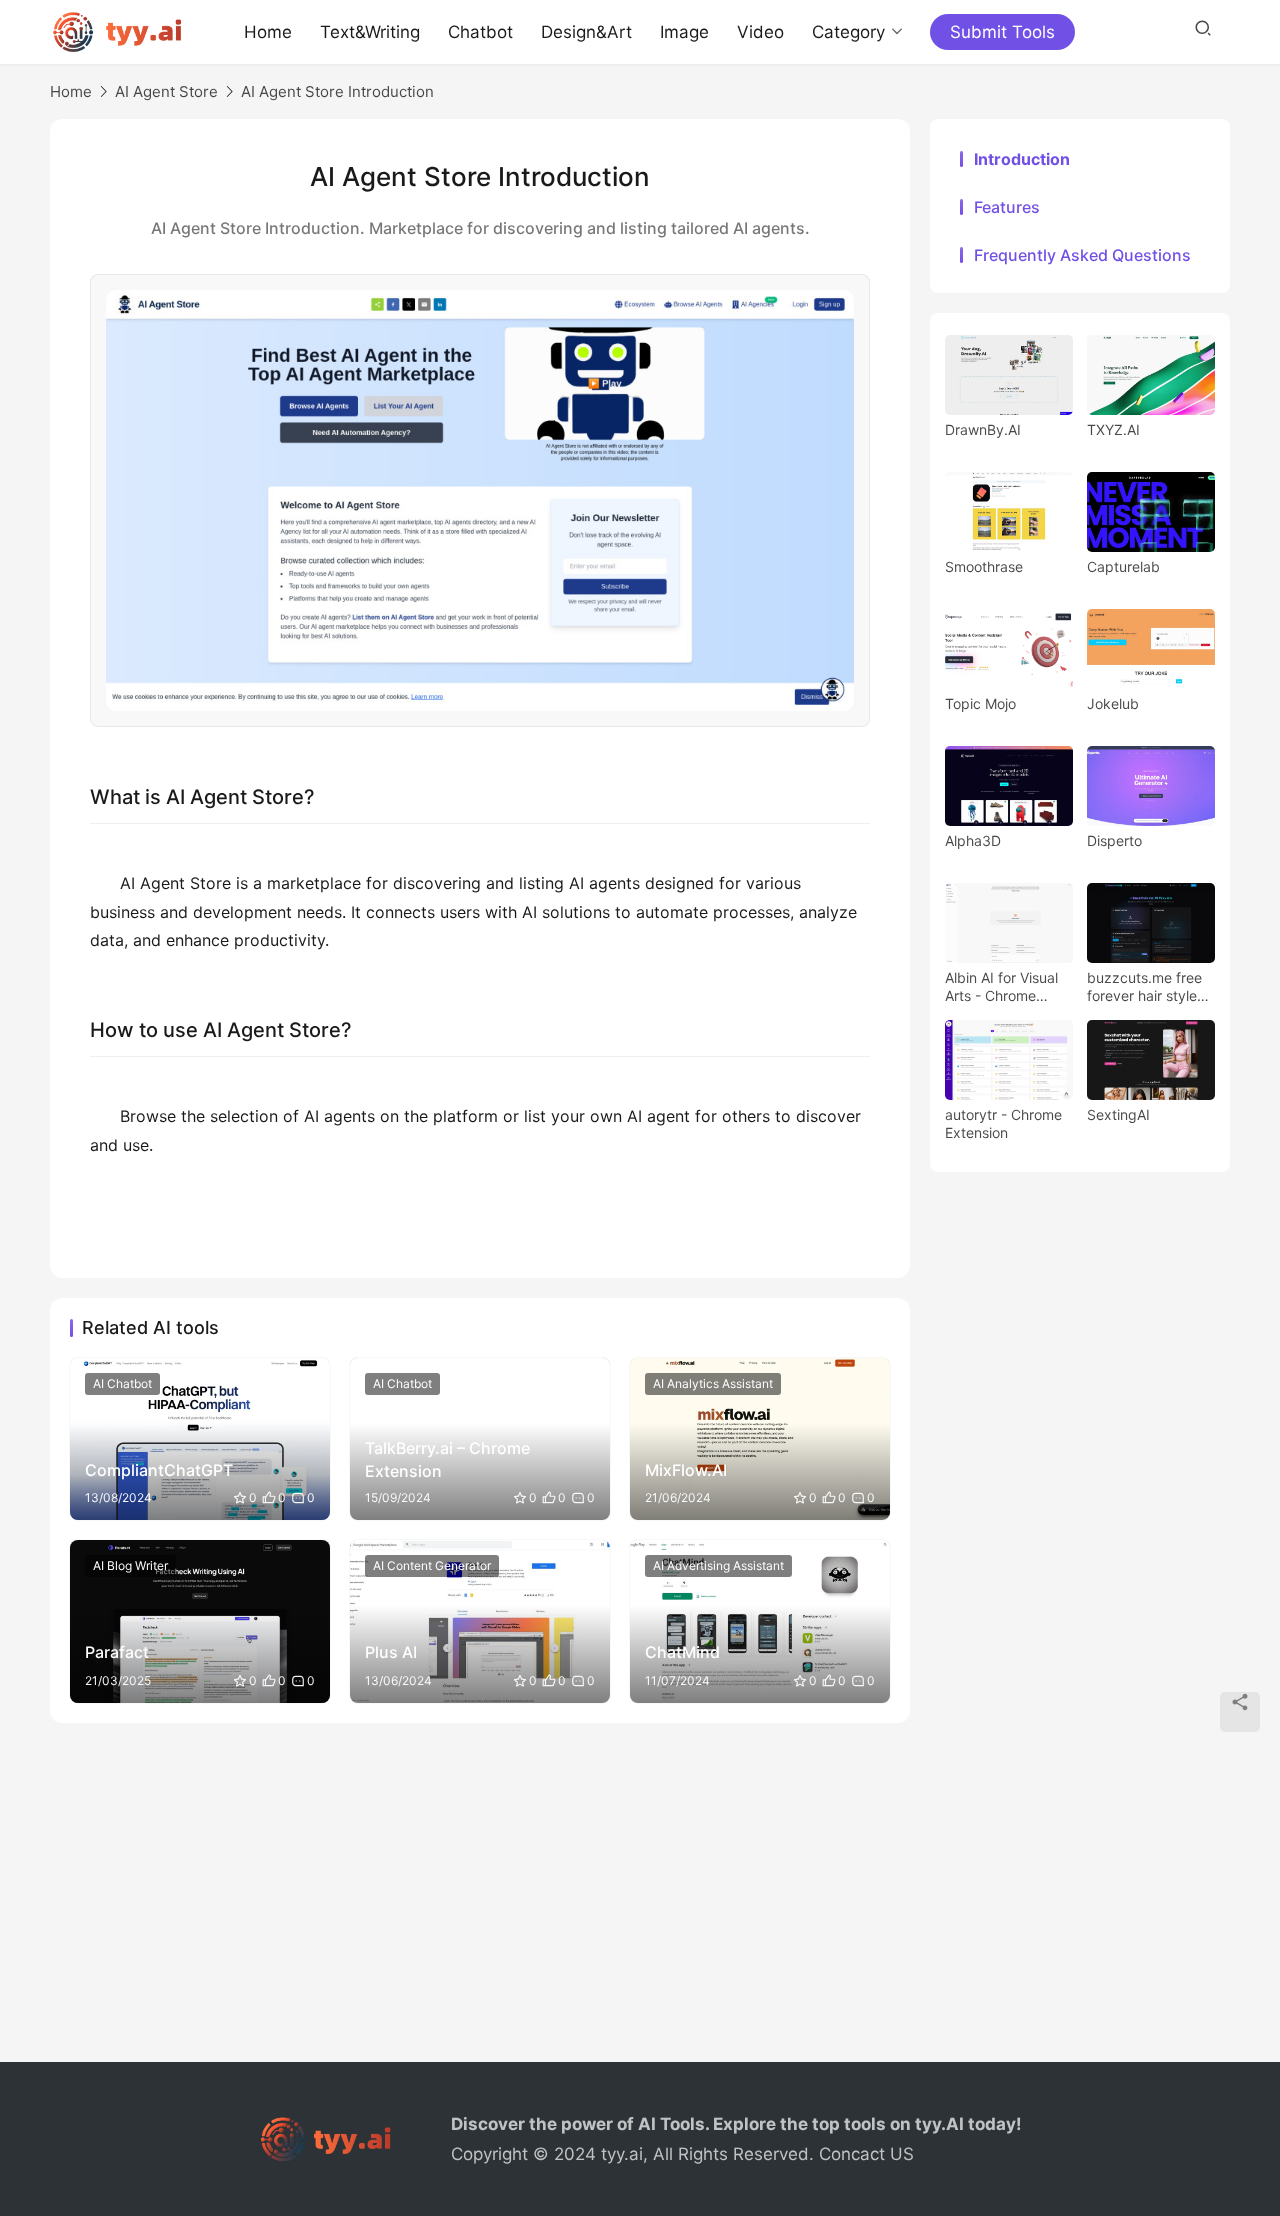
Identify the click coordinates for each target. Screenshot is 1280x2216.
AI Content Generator (432, 1565)
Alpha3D (973, 840)
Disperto (1114, 840)
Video (760, 32)
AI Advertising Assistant (718, 1565)
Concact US (866, 2154)
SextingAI (1118, 1114)
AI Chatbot (122, 1383)
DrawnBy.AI (983, 429)
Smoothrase (984, 566)
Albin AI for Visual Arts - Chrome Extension (1001, 987)
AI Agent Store (166, 91)
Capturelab (1123, 566)
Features (1007, 207)
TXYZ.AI (1113, 429)
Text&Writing (370, 32)
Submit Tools (1002, 32)
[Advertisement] (640, 1903)
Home (268, 32)
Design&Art (586, 32)
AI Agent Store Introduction (337, 91)
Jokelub (1113, 703)
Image (684, 32)
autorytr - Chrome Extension (1003, 1123)
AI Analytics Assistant (713, 1383)
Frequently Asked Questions (1082, 255)
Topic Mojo (980, 703)
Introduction (1022, 159)
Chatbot (480, 32)
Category (848, 32)
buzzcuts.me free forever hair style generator (1144, 987)
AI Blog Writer (130, 1565)
